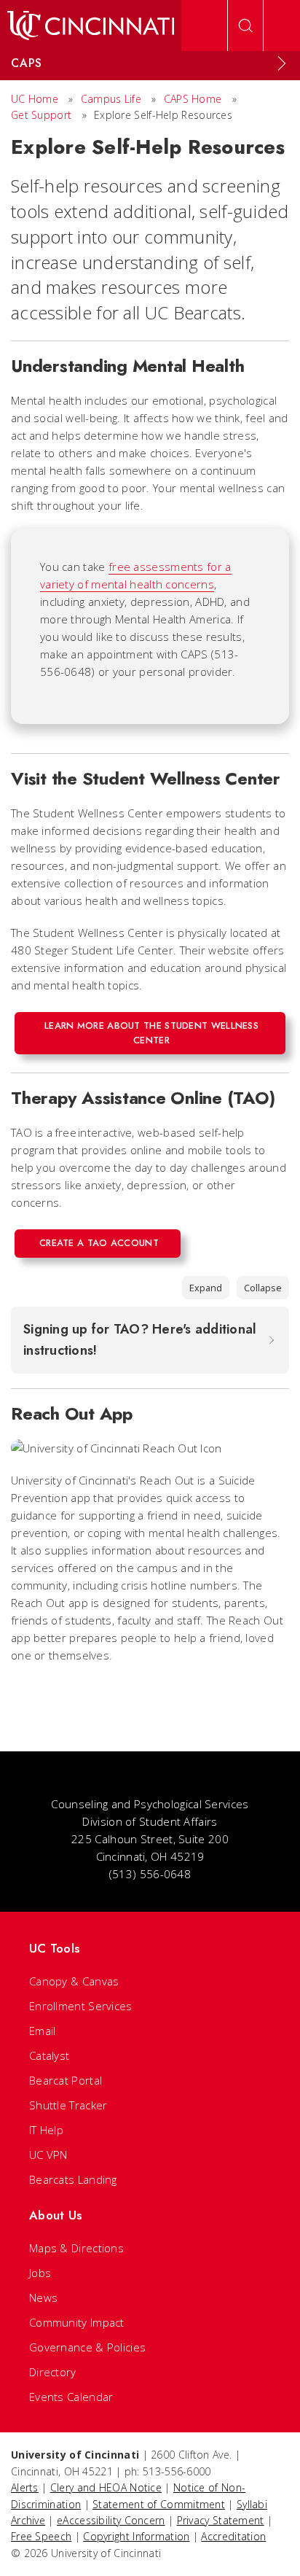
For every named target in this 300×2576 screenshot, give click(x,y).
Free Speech (41, 2536)
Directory (53, 2372)
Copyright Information (136, 2536)
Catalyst (49, 2055)
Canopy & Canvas (74, 1981)
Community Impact (77, 2322)
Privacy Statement (221, 2520)
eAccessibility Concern (111, 2520)
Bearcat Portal (66, 2080)
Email (43, 2031)
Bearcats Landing (73, 2179)
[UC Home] (91, 26)
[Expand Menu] (282, 63)
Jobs (40, 2273)
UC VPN (48, 2155)
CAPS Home (193, 99)
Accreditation (233, 2536)
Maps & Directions (76, 2248)
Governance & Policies (87, 2347)
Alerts (25, 2487)
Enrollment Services (81, 2006)
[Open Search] (245, 26)
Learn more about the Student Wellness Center (151, 1033)
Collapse (263, 1288)
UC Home (35, 99)
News (43, 2297)
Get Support (41, 115)
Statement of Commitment (159, 2504)
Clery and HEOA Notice (106, 2487)
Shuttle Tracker (68, 2105)
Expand (206, 1288)
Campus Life (111, 99)
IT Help (46, 2130)
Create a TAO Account (99, 1243)
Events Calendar (71, 2397)
